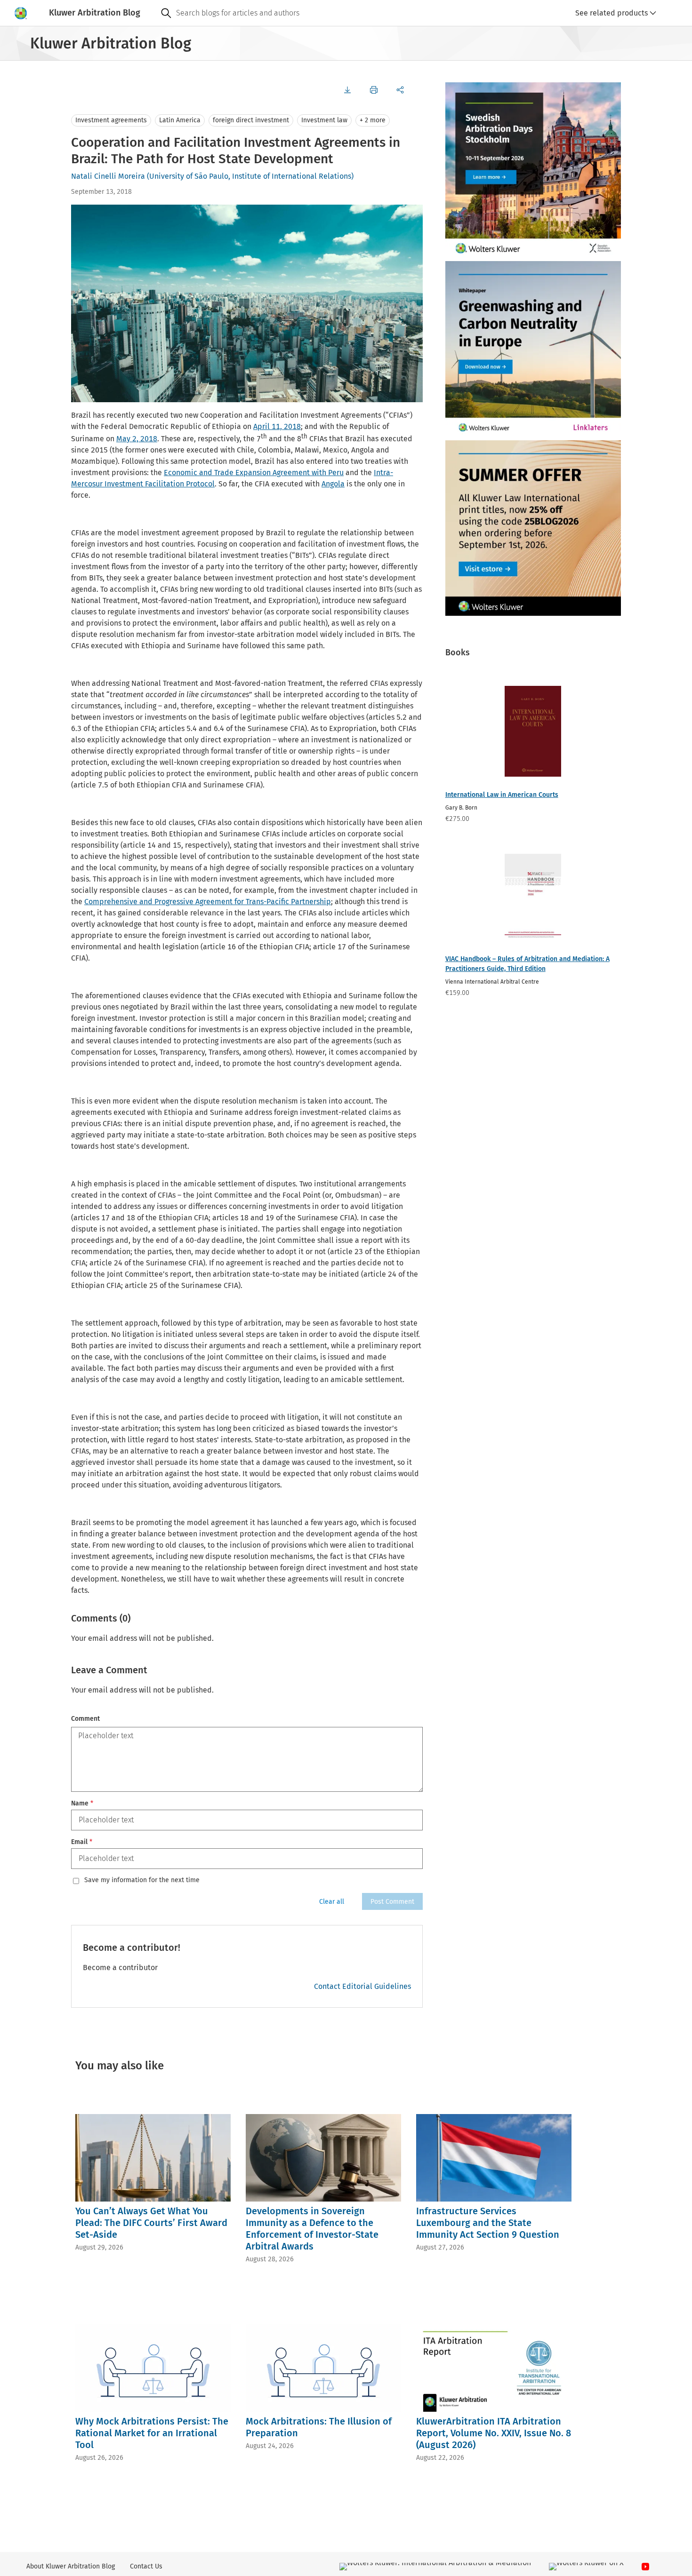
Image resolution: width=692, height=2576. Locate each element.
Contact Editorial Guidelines (362, 1986)
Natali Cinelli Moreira (108, 176)
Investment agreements (111, 120)
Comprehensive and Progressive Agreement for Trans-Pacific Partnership (208, 902)
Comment (85, 1719)
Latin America (180, 120)
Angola (333, 484)
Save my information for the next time (142, 1880)
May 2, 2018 (137, 439)
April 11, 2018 (277, 426)
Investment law (324, 120)
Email (82, 1842)
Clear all (332, 1902)
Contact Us (146, 2566)
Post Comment (392, 1902)
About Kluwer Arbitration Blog (71, 2566)
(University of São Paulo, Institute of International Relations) (250, 176)
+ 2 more (373, 120)
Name (82, 1803)
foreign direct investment (251, 120)
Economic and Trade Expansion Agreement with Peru (254, 473)
